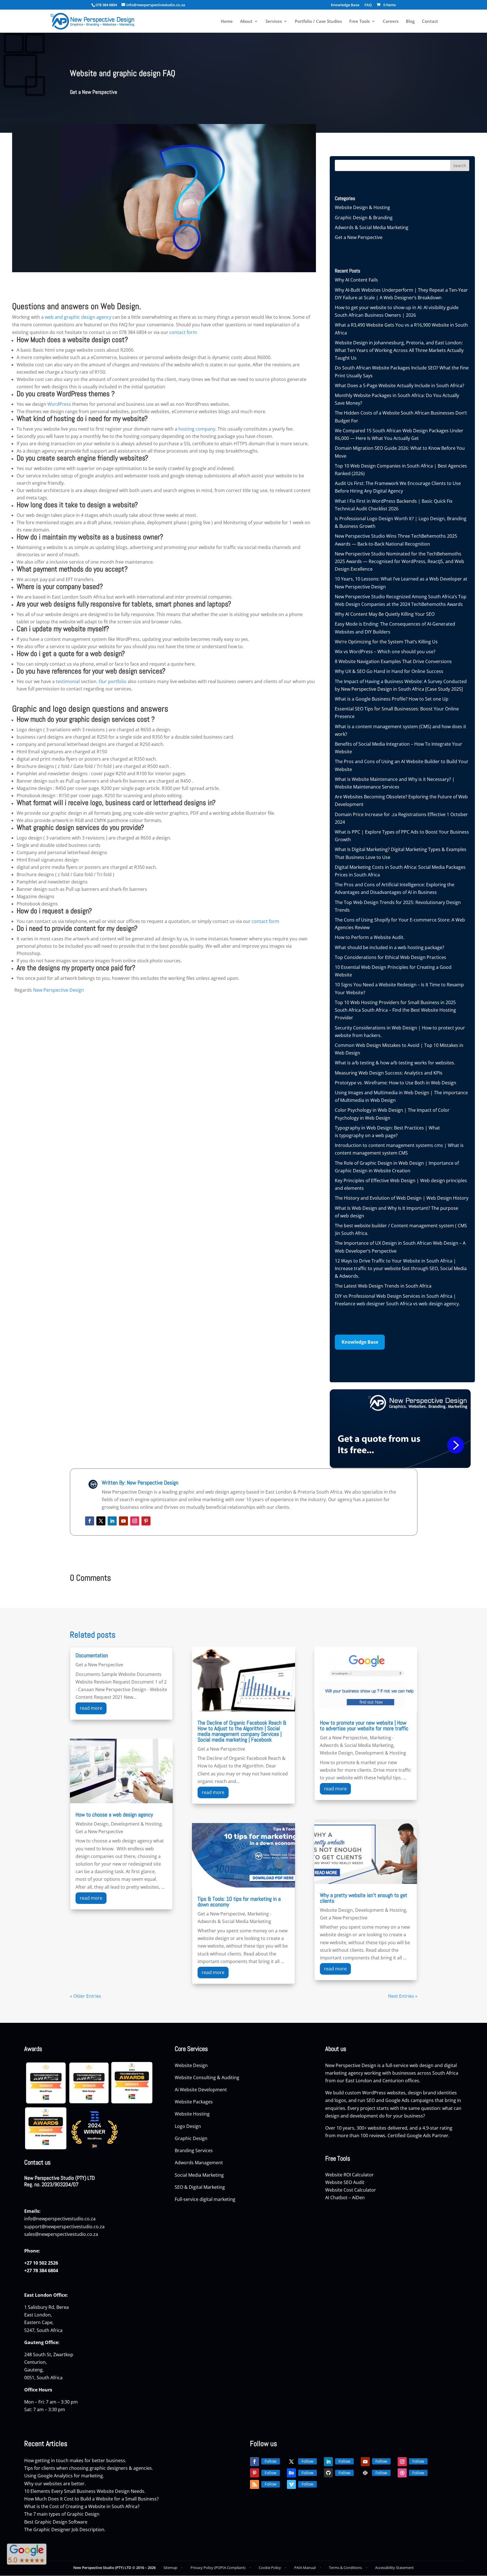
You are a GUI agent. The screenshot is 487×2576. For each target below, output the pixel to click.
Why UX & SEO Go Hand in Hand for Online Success (389, 671)
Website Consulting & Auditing (207, 2077)
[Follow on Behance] (291, 2473)
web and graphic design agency (78, 317)
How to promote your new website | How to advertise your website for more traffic (364, 1726)
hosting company (197, 429)
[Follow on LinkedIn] (112, 1521)
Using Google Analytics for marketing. (64, 2476)
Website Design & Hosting (362, 207)
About (246, 22)
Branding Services (194, 2150)
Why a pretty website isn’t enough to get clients (364, 1898)
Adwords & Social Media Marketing (372, 227)
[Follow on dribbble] (402, 2473)
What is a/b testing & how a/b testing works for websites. (395, 1063)
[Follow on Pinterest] (146, 1521)
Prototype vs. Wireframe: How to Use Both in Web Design (396, 1083)
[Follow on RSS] (254, 2484)
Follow (271, 2461)
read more (91, 1708)
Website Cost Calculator (351, 2190)
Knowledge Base (345, 5)
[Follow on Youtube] (123, 1521)
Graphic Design (192, 2138)
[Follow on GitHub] (328, 2473)
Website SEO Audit (345, 2182)
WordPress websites (384, 2093)
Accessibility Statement (394, 2568)
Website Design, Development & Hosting (119, 1824)
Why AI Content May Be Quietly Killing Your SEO (385, 614)
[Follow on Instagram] (135, 1521)
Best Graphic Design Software (56, 2522)
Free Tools (359, 22)
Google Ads (397, 2100)
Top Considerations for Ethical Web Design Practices (390, 957)
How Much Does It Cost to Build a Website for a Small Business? (91, 2499)
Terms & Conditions (345, 2568)
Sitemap (170, 2568)
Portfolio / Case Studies (318, 22)
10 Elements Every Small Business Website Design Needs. (85, 2491)
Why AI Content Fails (356, 280)
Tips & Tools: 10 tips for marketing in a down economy (239, 1902)
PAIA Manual (305, 2568)
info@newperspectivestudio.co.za (60, 2219)
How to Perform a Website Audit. (370, 937)
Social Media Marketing (200, 2175)
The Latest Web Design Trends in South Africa (383, 1286)
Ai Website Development (201, 2090)
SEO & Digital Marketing (200, 2187)
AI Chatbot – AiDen (345, 2198)
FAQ (368, 5)
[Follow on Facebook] (90, 1521)
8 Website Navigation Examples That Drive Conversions (393, 661)
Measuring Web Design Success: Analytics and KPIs (389, 1073)
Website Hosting (193, 2114)
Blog (410, 22)
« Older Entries (86, 1996)
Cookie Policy (270, 2568)
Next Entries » (403, 1996)
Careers (391, 22)
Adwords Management (199, 2163)
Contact (430, 22)
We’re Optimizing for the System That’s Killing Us (386, 642)
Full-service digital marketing (205, 2199)
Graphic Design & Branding (364, 218)
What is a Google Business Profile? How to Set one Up (392, 699)
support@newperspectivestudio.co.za (64, 2227)
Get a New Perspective (94, 92)
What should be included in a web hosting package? (389, 947)
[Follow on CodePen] (365, 2473)
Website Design (191, 2065)
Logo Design (188, 2126)
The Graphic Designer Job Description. (65, 2530)
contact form (183, 332)
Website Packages (194, 2102)
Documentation (92, 1655)
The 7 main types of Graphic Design (62, 2514)
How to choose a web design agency (114, 1815)
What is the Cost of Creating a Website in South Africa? (82, 2506)
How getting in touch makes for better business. (75, 2460)
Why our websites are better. (55, 2484)
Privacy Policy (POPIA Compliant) (218, 2568)
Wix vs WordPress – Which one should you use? (385, 652)
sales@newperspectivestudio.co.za (61, 2234)
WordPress (59, 404)
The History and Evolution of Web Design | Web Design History (402, 1198)
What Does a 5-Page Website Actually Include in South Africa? (399, 386)
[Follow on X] (101, 1521)
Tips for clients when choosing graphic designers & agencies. (89, 2468)
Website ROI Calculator (349, 2175)
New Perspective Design (58, 990)
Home (227, 22)
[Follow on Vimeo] (291, 2484)
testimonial (68, 681)
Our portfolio (113, 681)
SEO (371, 2100)
